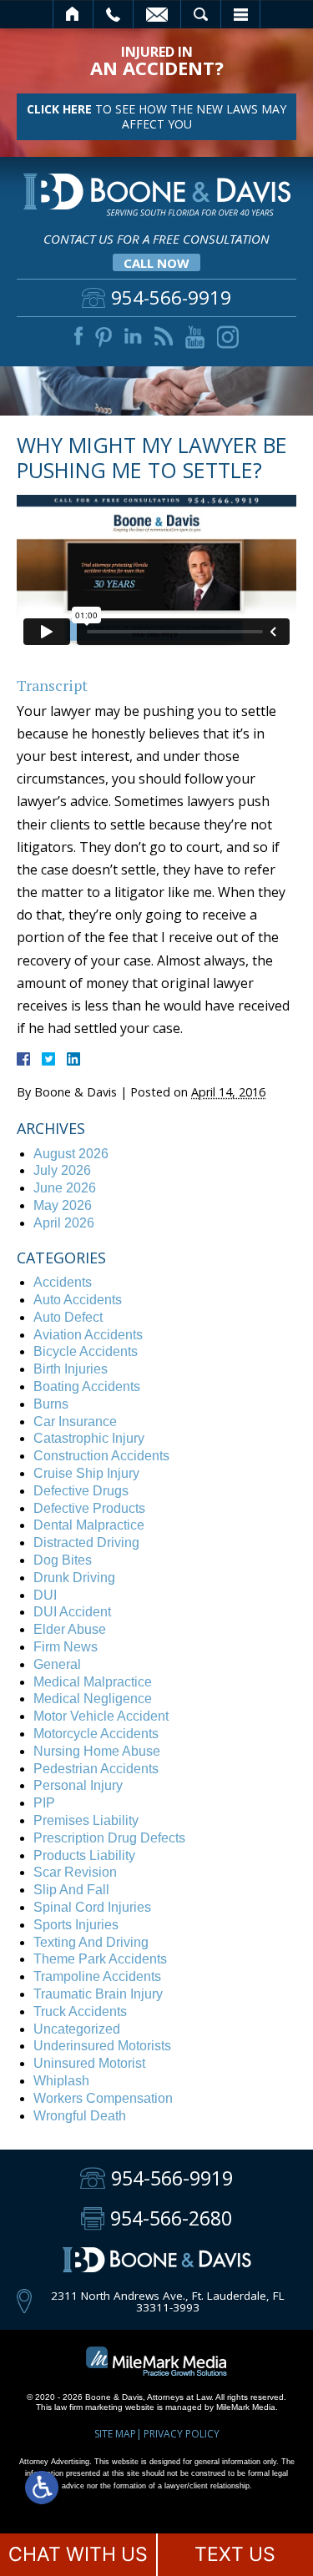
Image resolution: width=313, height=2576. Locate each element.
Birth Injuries (71, 1369)
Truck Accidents (80, 2011)
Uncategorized (77, 2029)
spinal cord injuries (92, 1907)
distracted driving (86, 1543)
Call (113, 14)
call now (156, 263)
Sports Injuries (76, 1925)
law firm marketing (88, 2407)
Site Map (115, 2434)
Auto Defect (68, 1317)
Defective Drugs (81, 1491)
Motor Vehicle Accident (101, 1716)
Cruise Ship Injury (86, 1473)
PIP (44, 1803)
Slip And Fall (71, 1890)
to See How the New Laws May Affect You (156, 116)
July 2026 (62, 1170)
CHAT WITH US (78, 2554)
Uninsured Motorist (89, 2063)
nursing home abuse (97, 1751)
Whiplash (61, 2081)
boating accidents (87, 1386)
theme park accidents (100, 1959)
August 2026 (71, 1154)
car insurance (75, 1422)
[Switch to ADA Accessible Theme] (42, 2488)
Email (157, 14)
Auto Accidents (78, 1300)
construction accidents (101, 1456)
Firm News (66, 1647)
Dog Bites (63, 1560)
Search (201, 14)
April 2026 (64, 1223)
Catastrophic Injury (89, 1438)
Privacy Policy (182, 2434)
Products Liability (84, 1855)
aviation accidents (88, 1335)
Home (73, 14)
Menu (240, 14)
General (57, 1664)
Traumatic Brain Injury (98, 1994)
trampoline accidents (97, 1976)
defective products (89, 1508)
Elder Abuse (70, 1629)
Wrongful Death (80, 2116)
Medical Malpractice (93, 1682)
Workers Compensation (103, 2098)
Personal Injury (78, 1785)
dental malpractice (89, 1525)
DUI (45, 1595)
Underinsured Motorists (102, 2046)
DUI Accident (72, 1612)
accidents (63, 1282)
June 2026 (65, 1188)
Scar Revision (75, 1872)
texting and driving (91, 1942)
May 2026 (63, 1205)
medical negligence (93, 1699)
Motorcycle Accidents (96, 1734)
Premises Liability (86, 1820)
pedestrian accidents (96, 1769)
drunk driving (74, 1578)
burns (51, 1404)
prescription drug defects (109, 1838)
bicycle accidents (86, 1351)
